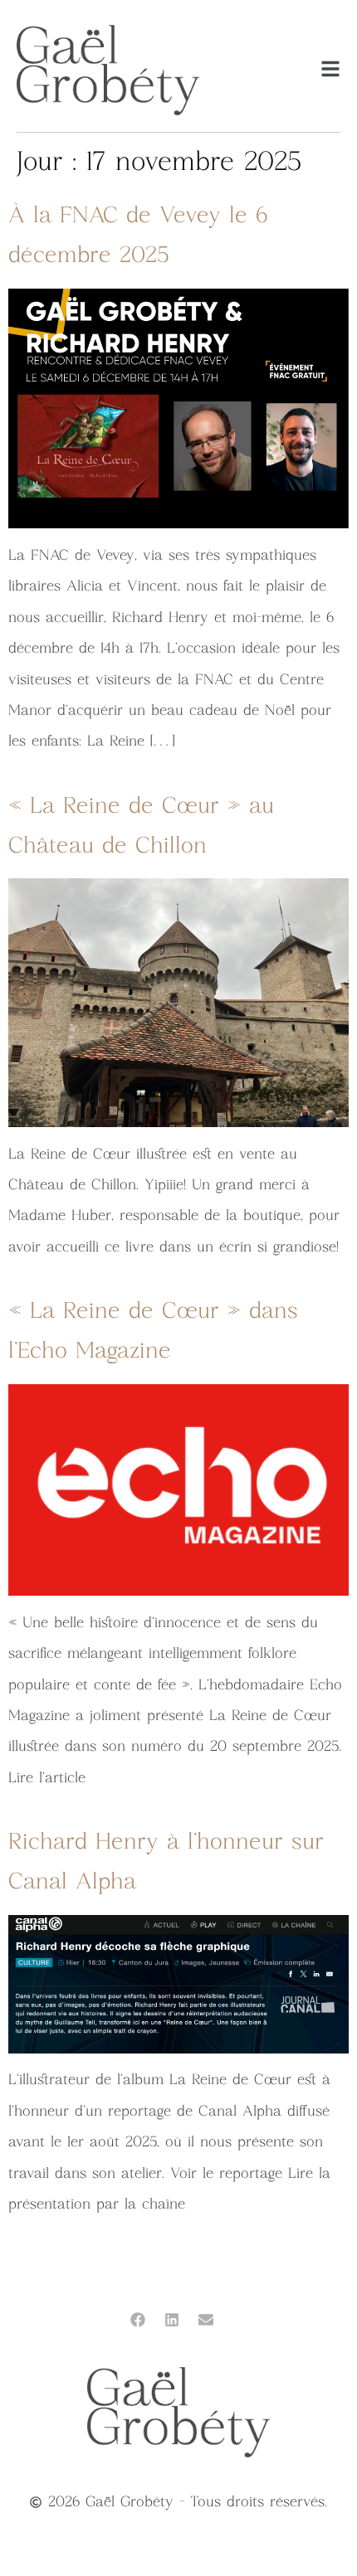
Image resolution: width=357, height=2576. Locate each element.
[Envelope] (206, 2319)
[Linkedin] (171, 2319)
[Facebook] (137, 2319)
